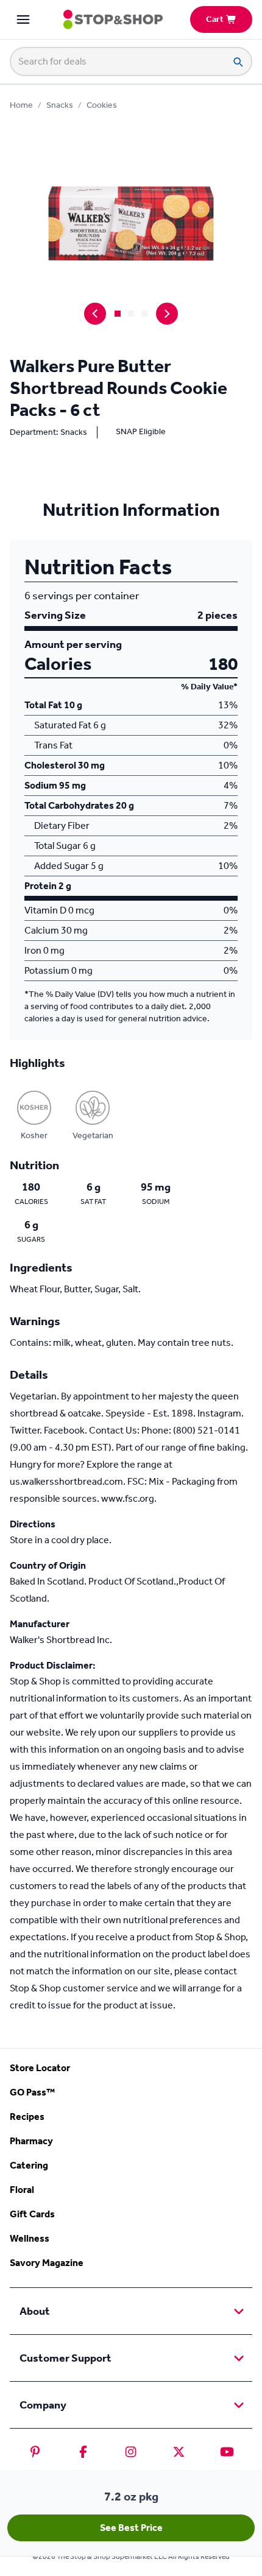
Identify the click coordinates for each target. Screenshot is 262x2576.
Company (43, 2405)
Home (21, 105)
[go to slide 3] (144, 314)
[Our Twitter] (179, 2452)
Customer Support (65, 2358)
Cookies (102, 105)
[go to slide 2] (131, 314)
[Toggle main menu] (23, 19)
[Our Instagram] (131, 2452)
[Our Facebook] (83, 2452)
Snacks (60, 105)
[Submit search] (238, 62)
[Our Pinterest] (35, 2452)
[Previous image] (95, 314)
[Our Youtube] (227, 2452)
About (35, 2311)
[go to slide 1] (118, 314)
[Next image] (167, 314)
